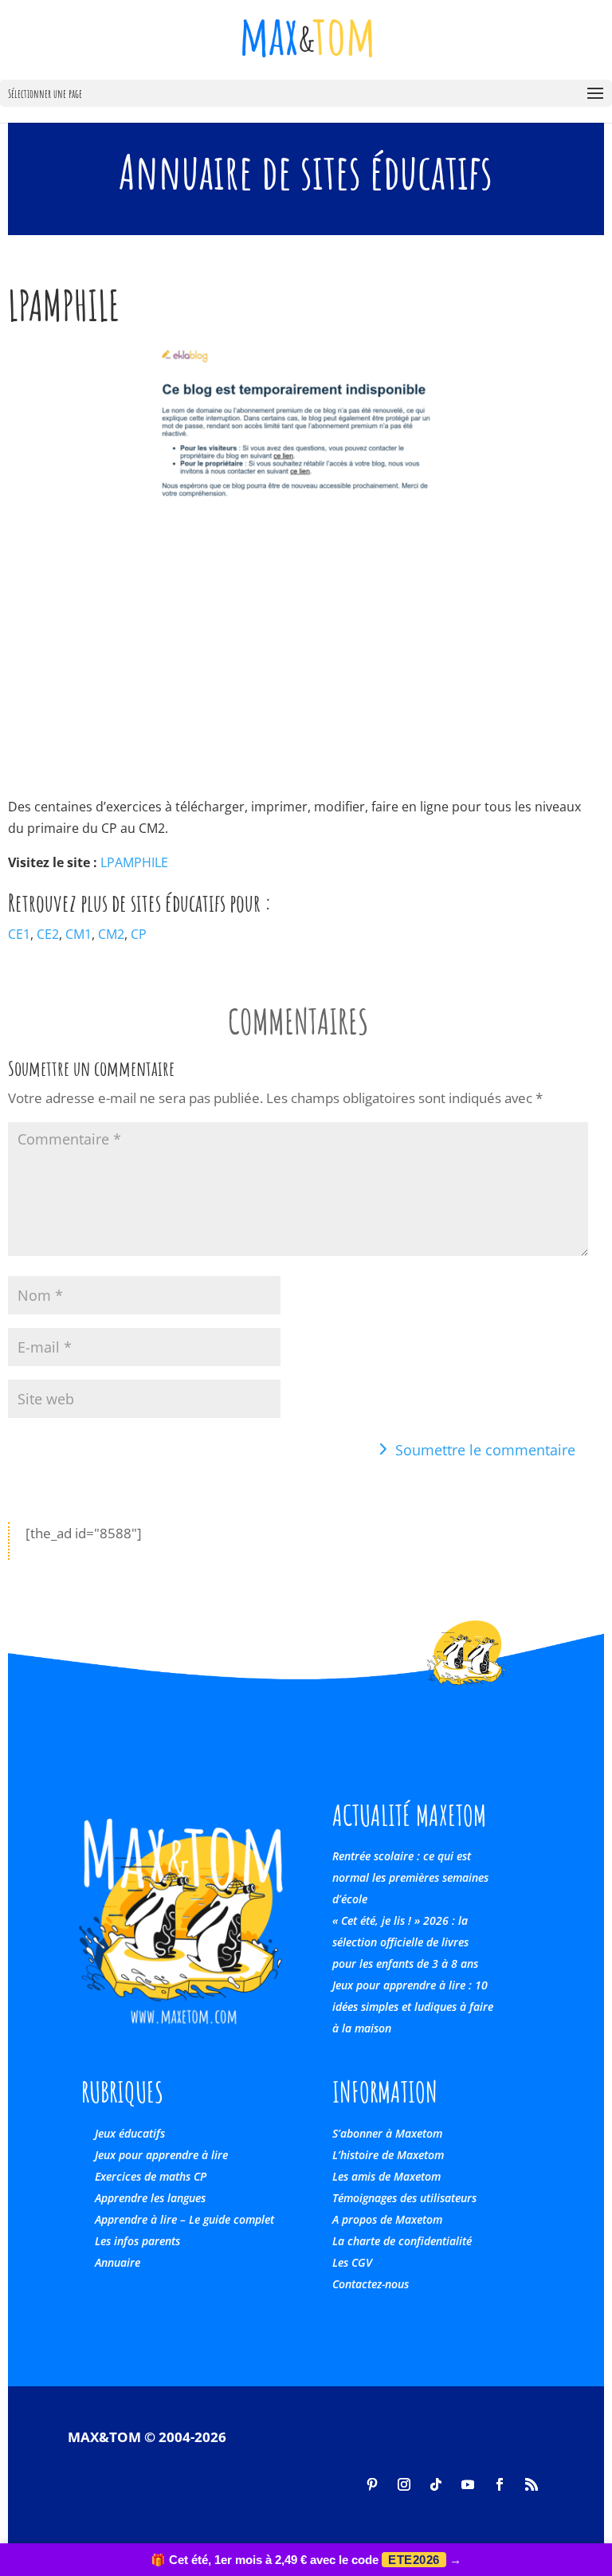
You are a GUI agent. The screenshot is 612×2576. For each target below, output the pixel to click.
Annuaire (118, 2262)
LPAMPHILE (134, 862)
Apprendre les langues (150, 2198)
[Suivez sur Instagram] (404, 2484)
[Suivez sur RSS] (532, 2484)
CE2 (48, 934)
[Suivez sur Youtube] (468, 2484)
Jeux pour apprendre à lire (161, 2155)
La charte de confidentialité (402, 2241)
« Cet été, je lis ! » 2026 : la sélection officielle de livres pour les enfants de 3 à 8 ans (405, 1942)
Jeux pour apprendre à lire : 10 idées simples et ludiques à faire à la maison (413, 2007)
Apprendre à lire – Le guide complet (184, 2219)
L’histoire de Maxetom (388, 2155)
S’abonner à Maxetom (387, 2133)
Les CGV (352, 2262)
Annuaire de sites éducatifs (306, 171)
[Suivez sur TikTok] (436, 2484)
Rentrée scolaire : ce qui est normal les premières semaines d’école (410, 1877)
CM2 (111, 934)
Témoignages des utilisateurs (404, 2198)
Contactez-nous (371, 2284)
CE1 (19, 934)
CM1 (78, 934)
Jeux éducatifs (130, 2133)
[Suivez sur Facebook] (500, 2484)
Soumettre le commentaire (485, 1450)
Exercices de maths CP (151, 2176)
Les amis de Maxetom (386, 2176)
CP (139, 934)
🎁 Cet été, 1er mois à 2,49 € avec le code (306, 2560)
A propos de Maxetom (387, 2219)
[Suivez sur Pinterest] (372, 2484)
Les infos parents (137, 2241)
